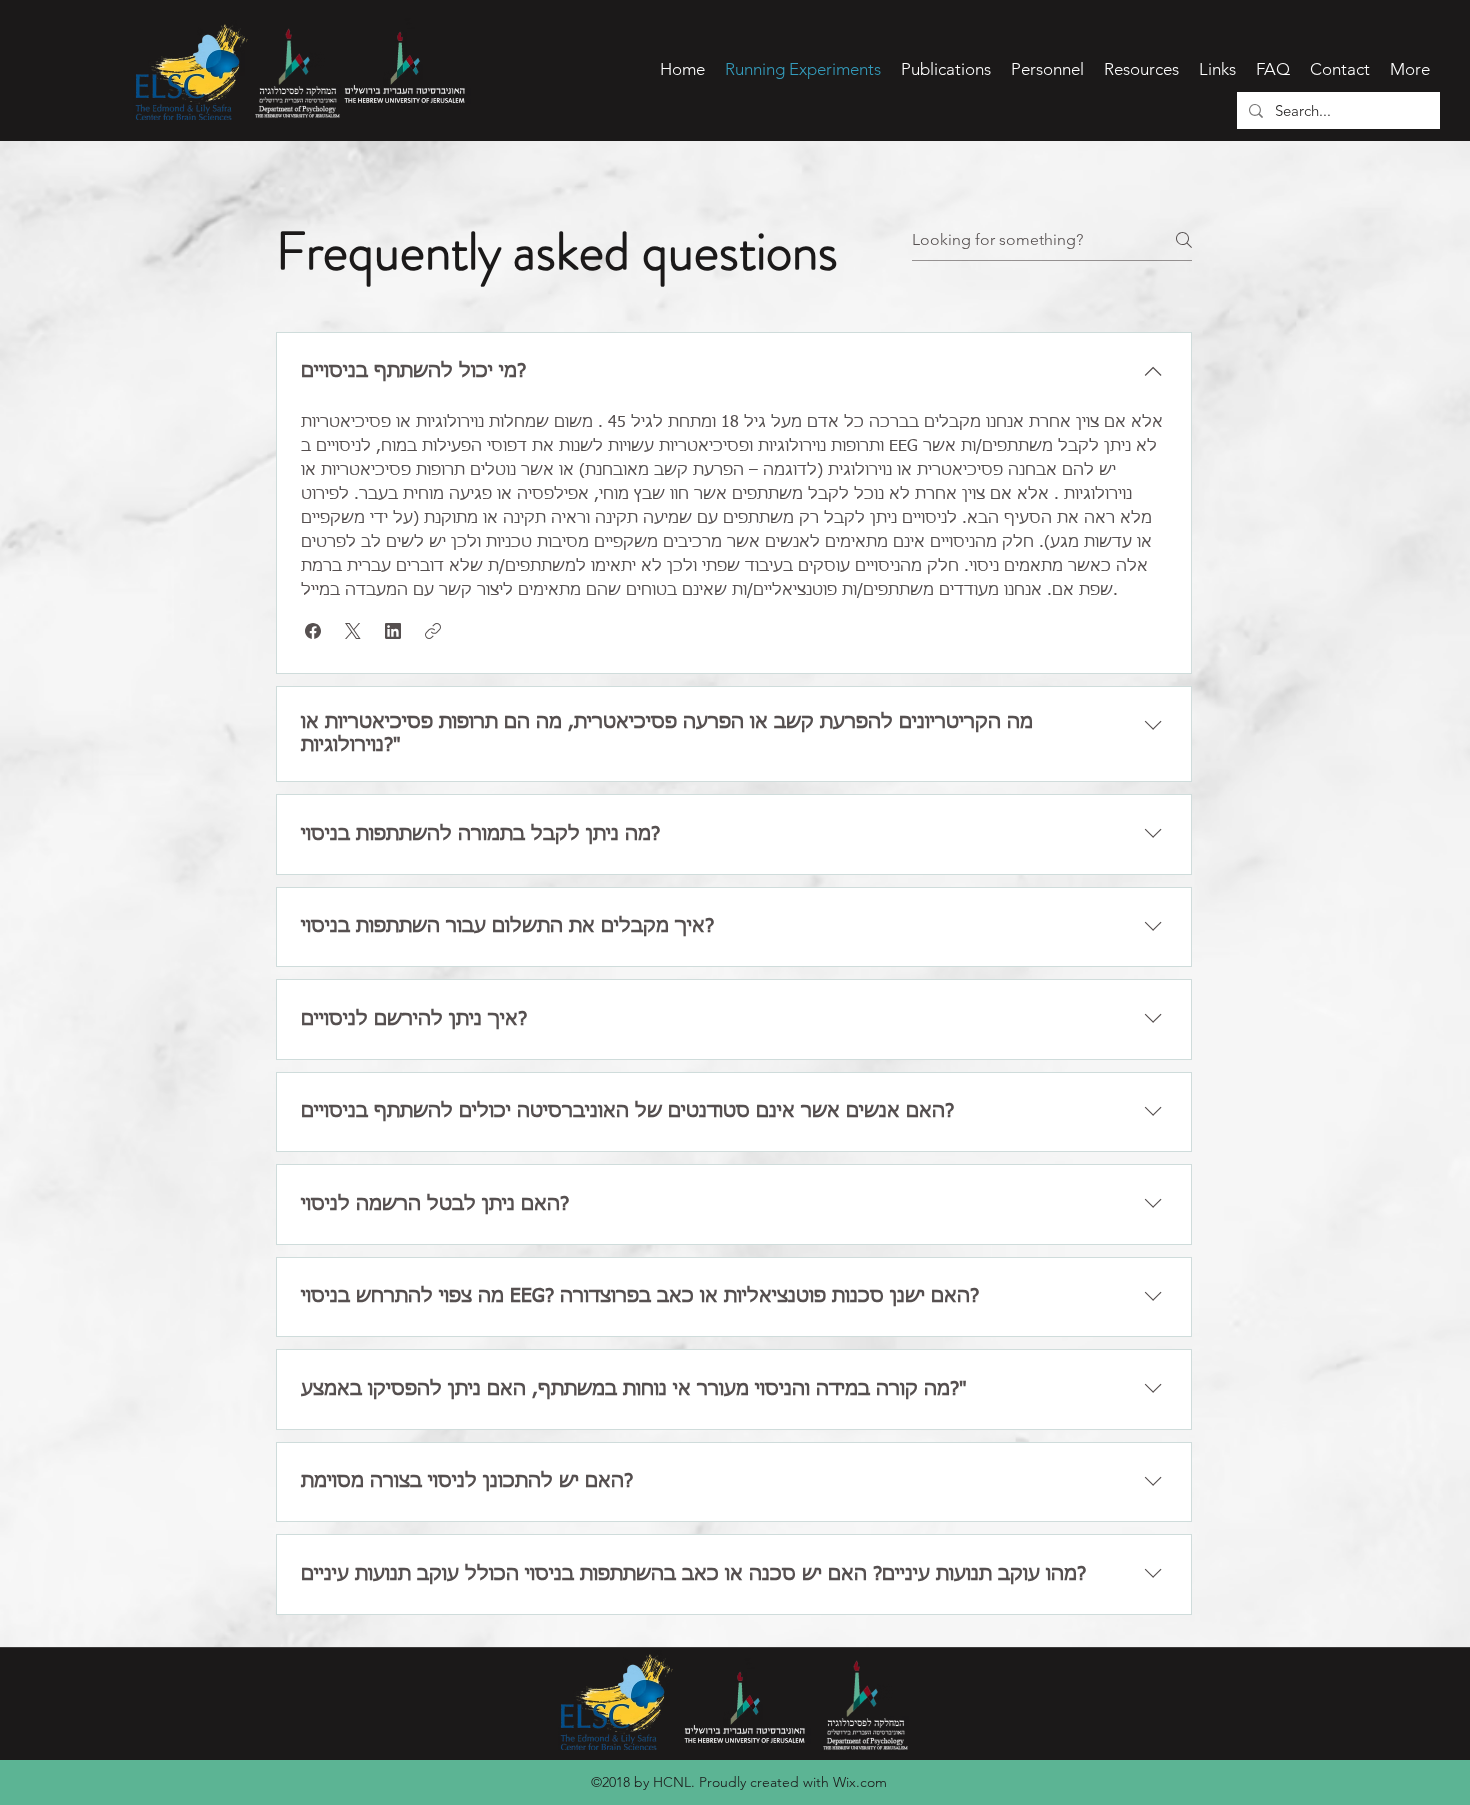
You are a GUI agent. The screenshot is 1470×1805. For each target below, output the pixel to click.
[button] (313, 631)
